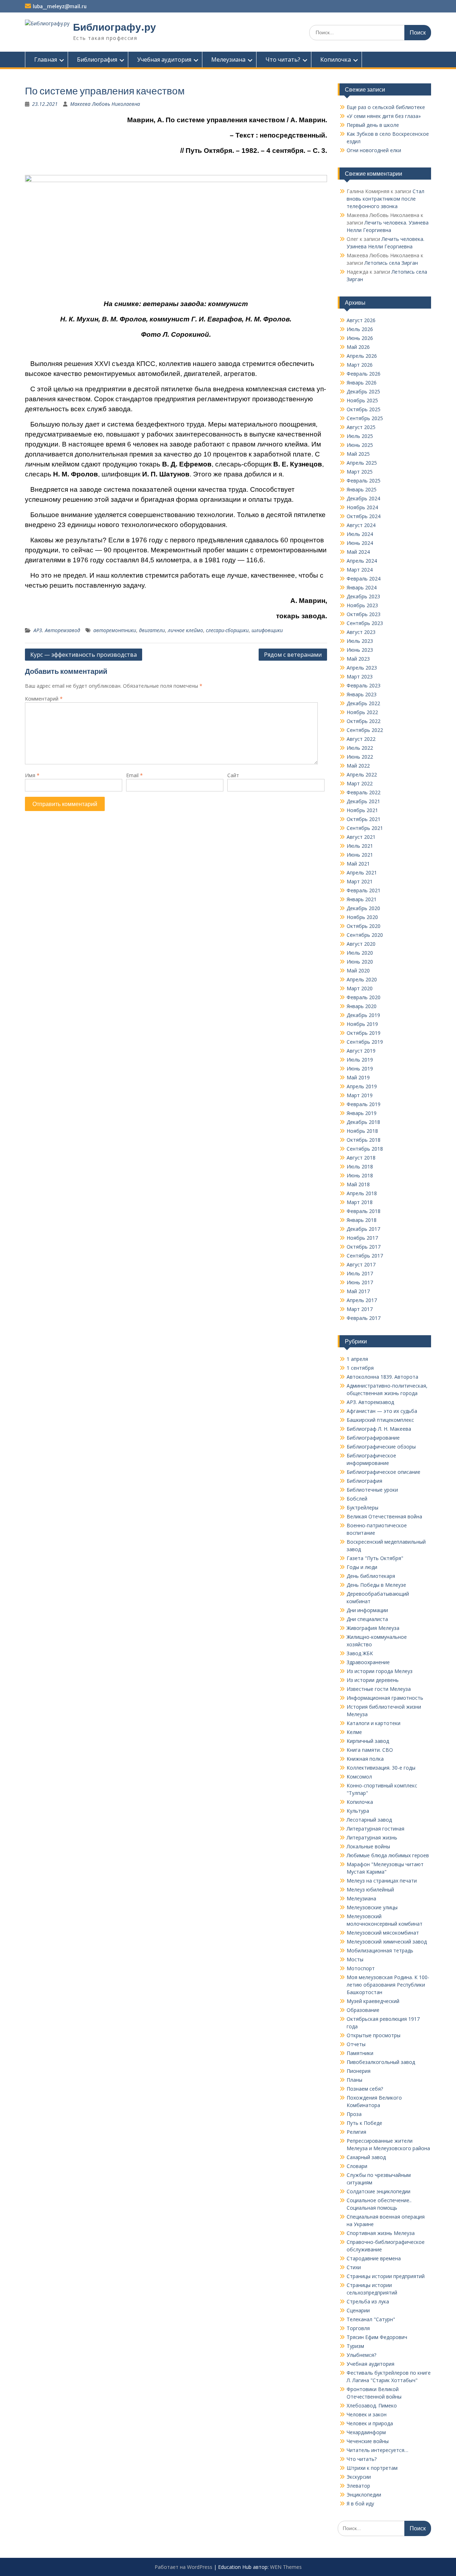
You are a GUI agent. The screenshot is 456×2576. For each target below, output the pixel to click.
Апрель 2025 (362, 463)
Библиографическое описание (384, 1472)
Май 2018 (358, 1184)
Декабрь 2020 (363, 908)
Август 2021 (361, 837)
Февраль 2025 (364, 481)
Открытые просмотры (374, 2035)
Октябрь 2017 (364, 1247)
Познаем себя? (365, 2089)
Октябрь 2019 (364, 1033)
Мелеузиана (228, 60)
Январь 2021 (362, 899)
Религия (356, 2132)
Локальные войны (368, 1846)
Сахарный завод (366, 2157)
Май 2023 (358, 659)
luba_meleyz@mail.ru (60, 6)
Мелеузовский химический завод (387, 1942)
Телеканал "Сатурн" (371, 2319)
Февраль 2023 (364, 685)
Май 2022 (358, 766)
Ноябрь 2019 (362, 1024)
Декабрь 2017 (363, 1229)
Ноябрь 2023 (362, 605)
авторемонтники (115, 630)
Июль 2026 (360, 329)
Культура (358, 1811)
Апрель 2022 (362, 775)
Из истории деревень (373, 1680)
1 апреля (357, 1359)
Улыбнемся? (361, 2355)
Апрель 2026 (362, 356)
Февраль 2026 (364, 374)
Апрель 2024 (362, 561)
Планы (354, 2080)
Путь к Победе (364, 2123)
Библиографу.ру (115, 27)
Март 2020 (360, 988)
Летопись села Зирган (391, 263)
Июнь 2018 (360, 1175)
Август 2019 (361, 1051)
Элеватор (358, 2486)
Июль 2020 (360, 953)
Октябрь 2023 (364, 614)
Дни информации (367, 1610)
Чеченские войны (368, 2441)
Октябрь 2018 (364, 1140)
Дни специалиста (367, 1619)
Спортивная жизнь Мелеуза (381, 2233)
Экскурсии (359, 2477)
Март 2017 (360, 1309)
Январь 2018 (362, 1220)
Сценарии (358, 2310)
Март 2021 (360, 881)
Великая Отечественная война (384, 1516)
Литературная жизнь (372, 1837)
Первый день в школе (373, 125)
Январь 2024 (362, 587)
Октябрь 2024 (364, 516)
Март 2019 (360, 1095)
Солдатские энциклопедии (379, 2191)
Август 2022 (361, 739)
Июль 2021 (360, 846)
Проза (354, 2114)
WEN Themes (286, 2567)
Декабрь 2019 (363, 1015)
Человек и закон (367, 2414)
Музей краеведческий (373, 2001)
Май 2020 (358, 970)
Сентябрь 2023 (365, 623)
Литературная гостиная (375, 1829)
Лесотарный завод (369, 1820)
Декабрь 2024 (363, 498)
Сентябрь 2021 (365, 828)
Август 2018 (361, 1158)
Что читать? (283, 60)
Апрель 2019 (362, 1086)
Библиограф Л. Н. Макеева (379, 1429)
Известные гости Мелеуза (379, 1689)
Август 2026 (361, 320)
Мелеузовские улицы (372, 1907)
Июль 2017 (360, 1273)
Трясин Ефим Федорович (377, 2337)
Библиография (97, 60)
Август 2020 (361, 944)
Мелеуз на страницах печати (382, 1881)
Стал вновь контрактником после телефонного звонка (385, 199)
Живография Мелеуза (373, 1628)
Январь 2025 (362, 489)
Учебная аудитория (164, 60)
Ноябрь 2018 (362, 1131)
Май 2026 (358, 347)
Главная (46, 60)
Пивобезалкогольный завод (381, 2062)
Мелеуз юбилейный (370, 1890)
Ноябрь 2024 (362, 507)
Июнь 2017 (360, 1282)
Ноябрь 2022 (362, 712)
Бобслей (357, 1499)
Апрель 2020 (362, 979)
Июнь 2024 (360, 543)
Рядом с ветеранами (293, 655)
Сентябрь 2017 (365, 1256)
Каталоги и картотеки (374, 1723)
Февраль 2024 (364, 579)
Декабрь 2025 (363, 391)
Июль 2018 (360, 1166)
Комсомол (359, 1777)
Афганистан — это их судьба (382, 1411)
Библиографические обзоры (381, 1447)
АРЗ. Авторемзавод (57, 630)
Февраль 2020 (364, 997)
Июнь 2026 (360, 338)
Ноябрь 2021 (362, 810)
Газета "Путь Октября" (375, 1558)
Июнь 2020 (360, 962)
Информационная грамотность (385, 1698)
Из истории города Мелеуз (380, 1671)
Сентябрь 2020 (365, 935)
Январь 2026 (362, 383)
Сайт (233, 775)
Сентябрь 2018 (365, 1149)
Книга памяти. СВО (370, 1750)
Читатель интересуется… (377, 2450)
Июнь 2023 (360, 650)
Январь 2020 (362, 1006)
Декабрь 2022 (363, 703)
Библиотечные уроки (372, 1490)
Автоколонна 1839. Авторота (382, 1377)
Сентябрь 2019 (365, 1042)
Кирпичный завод (368, 1741)
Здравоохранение (368, 1662)
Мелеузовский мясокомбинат (383, 1933)
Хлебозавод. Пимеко (372, 2405)
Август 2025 (361, 427)
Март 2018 (360, 1202)
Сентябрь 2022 (365, 730)
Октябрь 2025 (364, 409)
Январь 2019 (362, 1113)
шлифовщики (267, 630)
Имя (32, 775)
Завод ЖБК (360, 1653)
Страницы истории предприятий (386, 2276)
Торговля (358, 2328)
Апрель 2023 (362, 668)
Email (134, 775)
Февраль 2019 (364, 1104)
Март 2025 (360, 472)
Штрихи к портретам (372, 2468)
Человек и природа (370, 2423)
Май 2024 (358, 552)
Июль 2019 (360, 1060)
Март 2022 (360, 783)
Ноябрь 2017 (362, 1238)
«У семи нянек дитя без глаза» (384, 116)
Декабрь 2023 (363, 596)
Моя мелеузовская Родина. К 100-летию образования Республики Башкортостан (388, 1985)
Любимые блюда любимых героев (388, 1855)
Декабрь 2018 (363, 1122)
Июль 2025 (360, 436)
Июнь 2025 (360, 445)
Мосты (355, 1959)
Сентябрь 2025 (365, 418)
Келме (354, 1732)
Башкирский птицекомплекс (380, 1420)
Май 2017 (358, 1291)
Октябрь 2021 (364, 819)
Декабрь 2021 (363, 801)
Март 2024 (360, 570)
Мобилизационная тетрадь (380, 1950)
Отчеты (356, 2044)
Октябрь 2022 (364, 721)
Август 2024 (361, 525)
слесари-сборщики (227, 630)
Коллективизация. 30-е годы (381, 1768)
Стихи (354, 2267)
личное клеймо (185, 630)
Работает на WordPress (183, 2567)
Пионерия (359, 2071)
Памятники (360, 2053)
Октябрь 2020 (364, 926)
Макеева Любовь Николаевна (105, 104)
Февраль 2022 (364, 792)
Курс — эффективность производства (84, 655)
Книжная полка (365, 1759)
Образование (363, 2010)
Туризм (355, 2346)
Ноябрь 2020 (362, 917)
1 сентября (360, 1368)
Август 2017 (361, 1264)
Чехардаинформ (366, 2432)
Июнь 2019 (360, 1068)
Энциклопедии (364, 2495)
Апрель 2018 (362, 1193)
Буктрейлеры (362, 1508)
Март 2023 (360, 677)
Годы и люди (362, 1567)
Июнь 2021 (360, 855)
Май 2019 (358, 1077)
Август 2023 (361, 632)
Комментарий (44, 699)
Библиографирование (373, 1438)
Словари (357, 2166)
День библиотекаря (371, 1576)
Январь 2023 (362, 694)
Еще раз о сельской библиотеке (386, 107)
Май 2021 (358, 864)
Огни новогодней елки (374, 150)
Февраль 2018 (364, 1211)
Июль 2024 (360, 534)
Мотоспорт (361, 1968)
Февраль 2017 (364, 1318)
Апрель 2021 (362, 873)
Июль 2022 (360, 748)
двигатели (152, 630)
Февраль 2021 (364, 890)
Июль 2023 (360, 641)
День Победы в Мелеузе (376, 1585)
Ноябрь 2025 (362, 400)
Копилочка (336, 60)
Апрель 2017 (362, 1300)
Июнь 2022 (360, 757)
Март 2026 (360, 365)
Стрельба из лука (368, 2301)
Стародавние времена (374, 2258)
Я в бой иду (360, 2503)
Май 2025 (358, 454)
